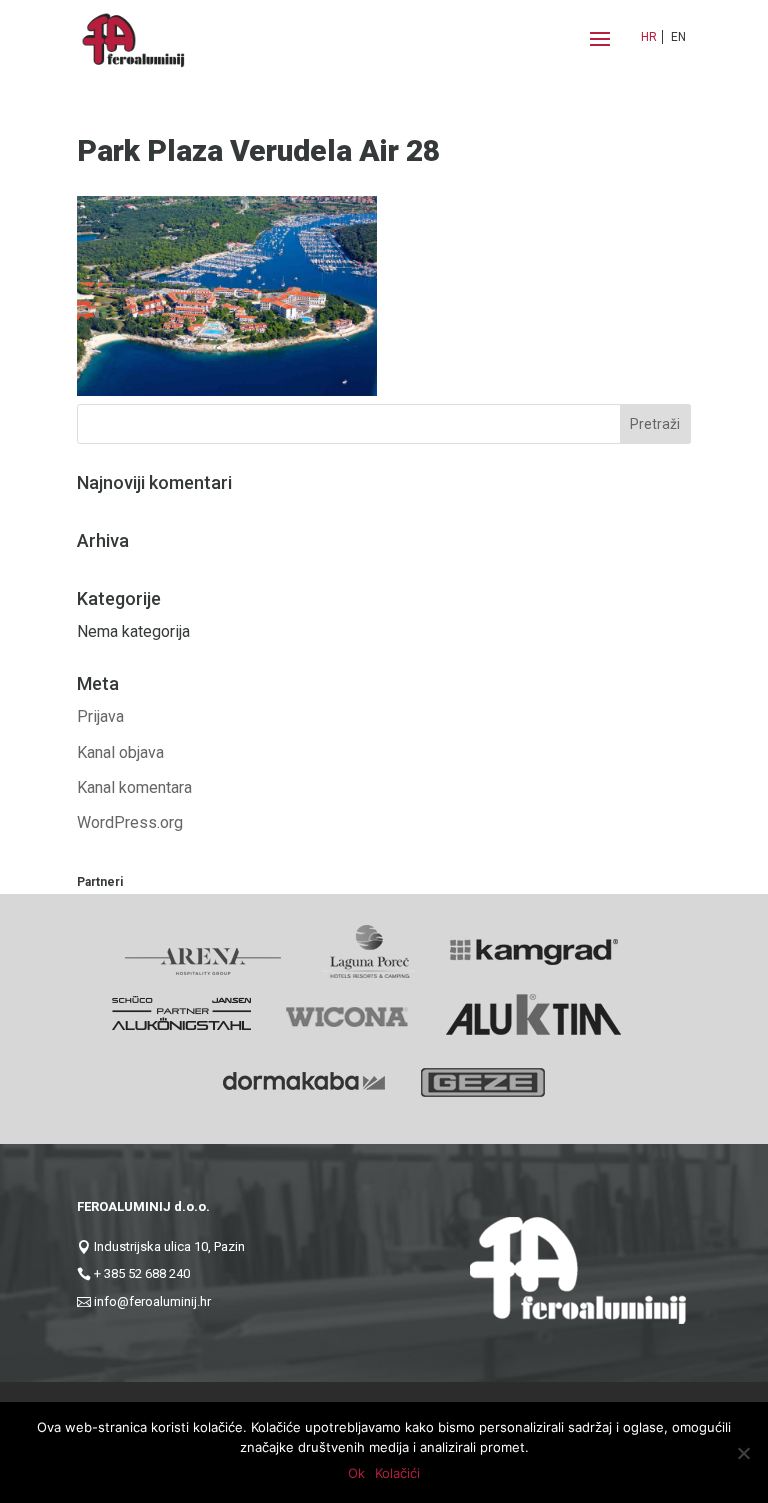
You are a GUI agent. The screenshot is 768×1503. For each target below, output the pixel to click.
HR (649, 37)
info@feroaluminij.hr (152, 1301)
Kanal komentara (134, 787)
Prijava (100, 716)
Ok (356, 1473)
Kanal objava (120, 752)
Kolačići (397, 1473)
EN (678, 37)
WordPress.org (130, 822)
